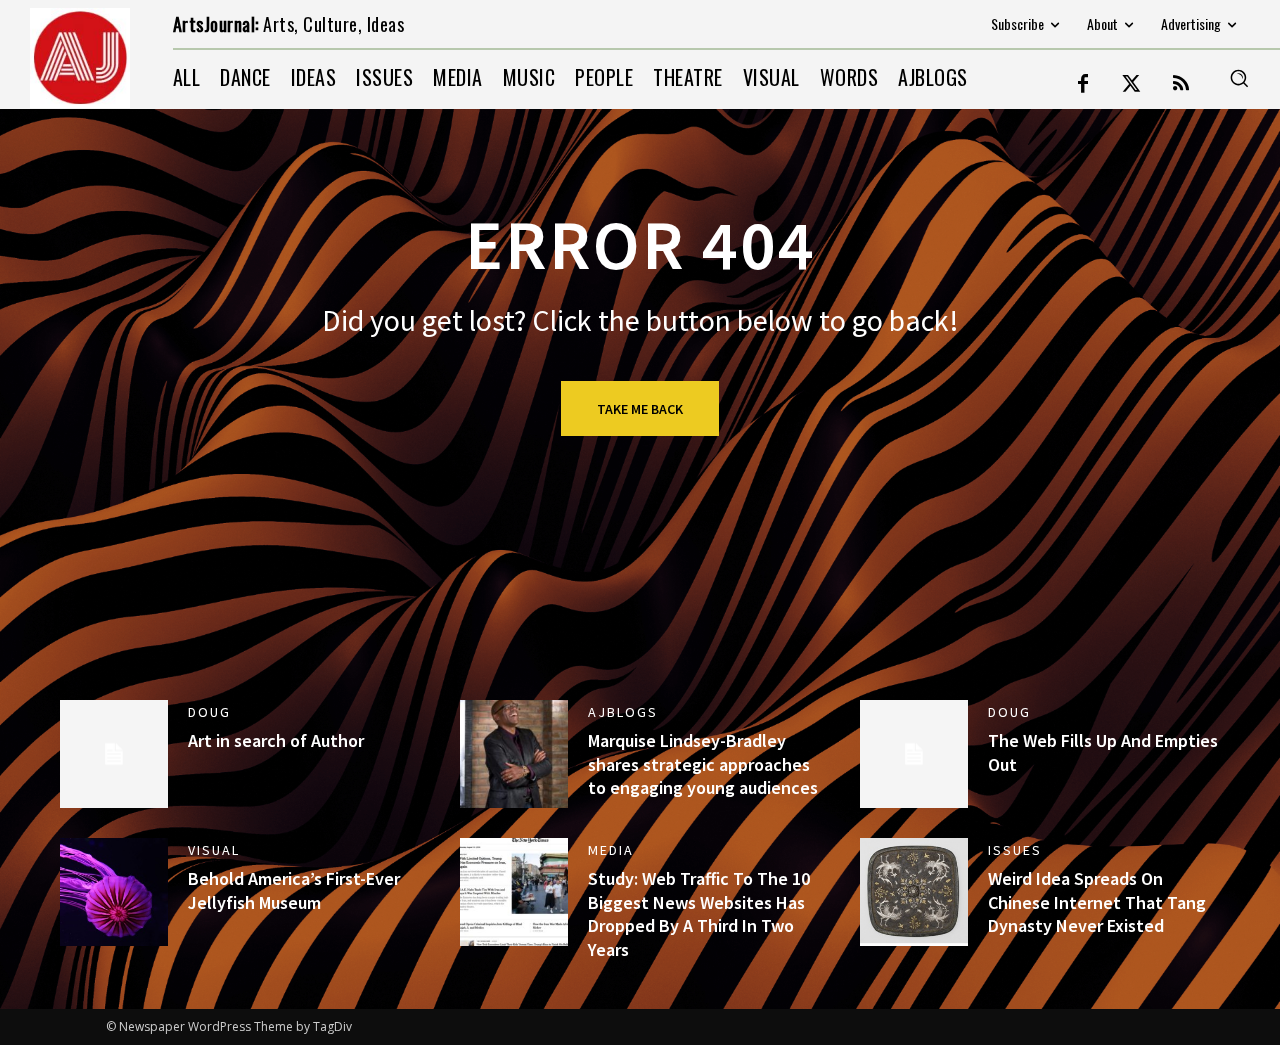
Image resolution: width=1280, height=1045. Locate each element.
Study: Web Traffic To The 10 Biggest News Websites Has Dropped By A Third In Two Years (699, 913)
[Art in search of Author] (114, 754)
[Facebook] (1083, 85)
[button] (1239, 78)
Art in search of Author (276, 740)
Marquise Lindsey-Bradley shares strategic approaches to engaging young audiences (703, 764)
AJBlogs (623, 712)
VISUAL (214, 850)
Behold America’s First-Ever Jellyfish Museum (294, 890)
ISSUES (1015, 850)
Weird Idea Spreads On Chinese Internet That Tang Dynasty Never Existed (1097, 902)
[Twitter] (1132, 85)
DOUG (209, 712)
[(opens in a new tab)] (914, 892)
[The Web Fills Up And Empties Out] (914, 754)
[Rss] (1181, 85)
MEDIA (611, 850)
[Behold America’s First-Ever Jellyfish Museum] (114, 892)
